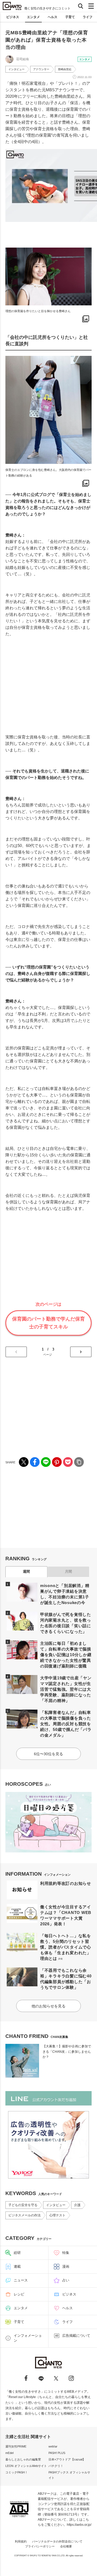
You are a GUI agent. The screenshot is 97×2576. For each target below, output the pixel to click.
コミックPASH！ (17, 2472)
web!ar (53, 2446)
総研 (17, 2253)
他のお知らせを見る (48, 2006)
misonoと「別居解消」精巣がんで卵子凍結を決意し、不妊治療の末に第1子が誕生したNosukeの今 (65, 1594)
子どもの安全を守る (23, 2205)
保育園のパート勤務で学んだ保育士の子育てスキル (48, 1323)
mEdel (9, 2453)
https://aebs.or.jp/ (79, 2525)
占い (66, 2280)
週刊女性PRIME (16, 2446)
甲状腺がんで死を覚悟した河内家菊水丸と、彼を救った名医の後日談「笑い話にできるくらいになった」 (66, 1623)
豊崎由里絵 (65, 69)
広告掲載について (76, 2336)
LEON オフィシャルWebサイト (26, 2466)
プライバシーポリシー (40, 2546)
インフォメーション (28, 2338)
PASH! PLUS (57, 2453)
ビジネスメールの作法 (25, 2215)
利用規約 (21, 2541)
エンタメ (33, 17)
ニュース (21, 2280)
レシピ (19, 2294)
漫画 (66, 2266)
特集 (66, 2253)
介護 (77, 2205)
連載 (17, 2266)
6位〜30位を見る (48, 1754)
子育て (70, 17)
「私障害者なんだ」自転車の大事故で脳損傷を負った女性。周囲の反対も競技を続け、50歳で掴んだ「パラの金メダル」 (66, 1724)
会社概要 (66, 2546)
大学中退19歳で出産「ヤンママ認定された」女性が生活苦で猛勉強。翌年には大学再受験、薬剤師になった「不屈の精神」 (66, 1689)
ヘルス (53, 17)
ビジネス (13, 17)
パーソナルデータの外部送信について (57, 2541)
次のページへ (81, 1352)
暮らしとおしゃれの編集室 (23, 2459)
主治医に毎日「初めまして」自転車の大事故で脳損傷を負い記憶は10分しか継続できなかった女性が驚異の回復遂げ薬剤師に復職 (66, 1655)
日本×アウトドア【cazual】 (67, 2459)
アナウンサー (41, 69)
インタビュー (16, 69)
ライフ (88, 17)
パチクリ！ (56, 2466)
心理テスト (57, 2215)
